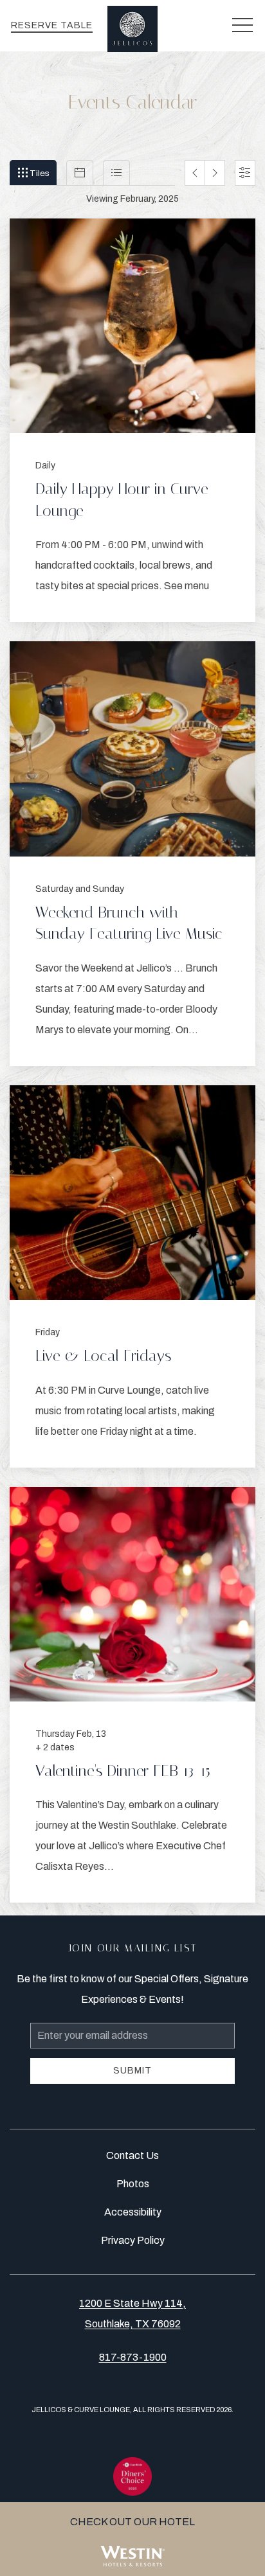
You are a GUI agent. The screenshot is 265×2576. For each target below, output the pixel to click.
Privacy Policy (133, 2240)
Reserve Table (52, 25)
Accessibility (133, 2212)
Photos (133, 2184)
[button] (242, 26)
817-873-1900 (133, 2357)
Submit (132, 2071)
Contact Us (132, 2155)
